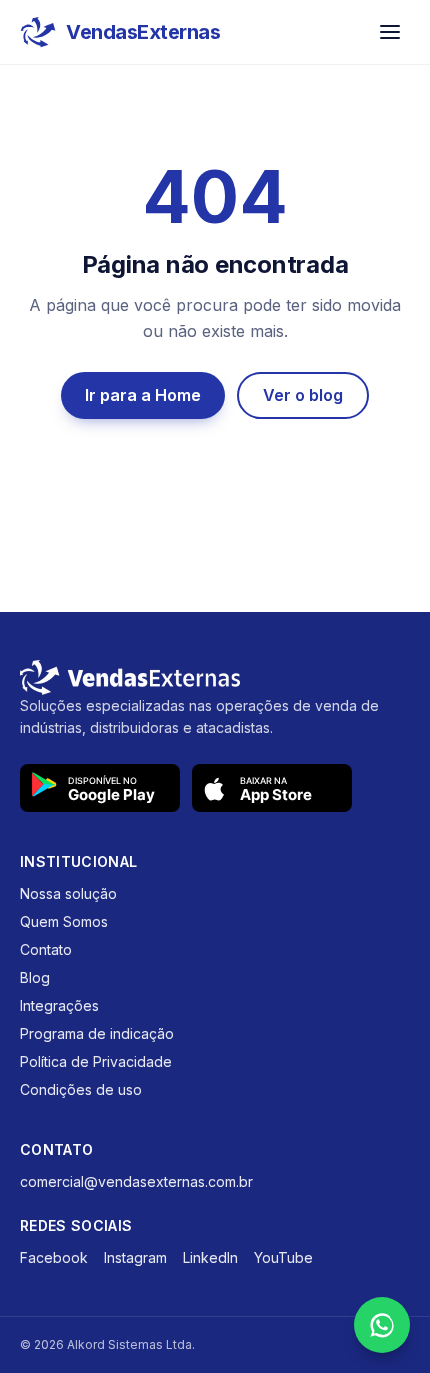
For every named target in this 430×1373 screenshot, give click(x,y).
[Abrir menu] (390, 32)
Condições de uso (81, 1089)
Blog (35, 977)
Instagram (135, 1257)
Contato (46, 949)
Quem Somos (64, 921)
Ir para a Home (143, 395)
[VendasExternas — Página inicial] (215, 677)
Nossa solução (68, 893)
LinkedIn (210, 1257)
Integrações (59, 1005)
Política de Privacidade (96, 1061)
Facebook (54, 1257)
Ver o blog (303, 395)
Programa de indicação (97, 1033)
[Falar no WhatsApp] (382, 1325)
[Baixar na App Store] (272, 788)
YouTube (283, 1257)
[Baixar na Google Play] (100, 788)
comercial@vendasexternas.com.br (136, 1181)
